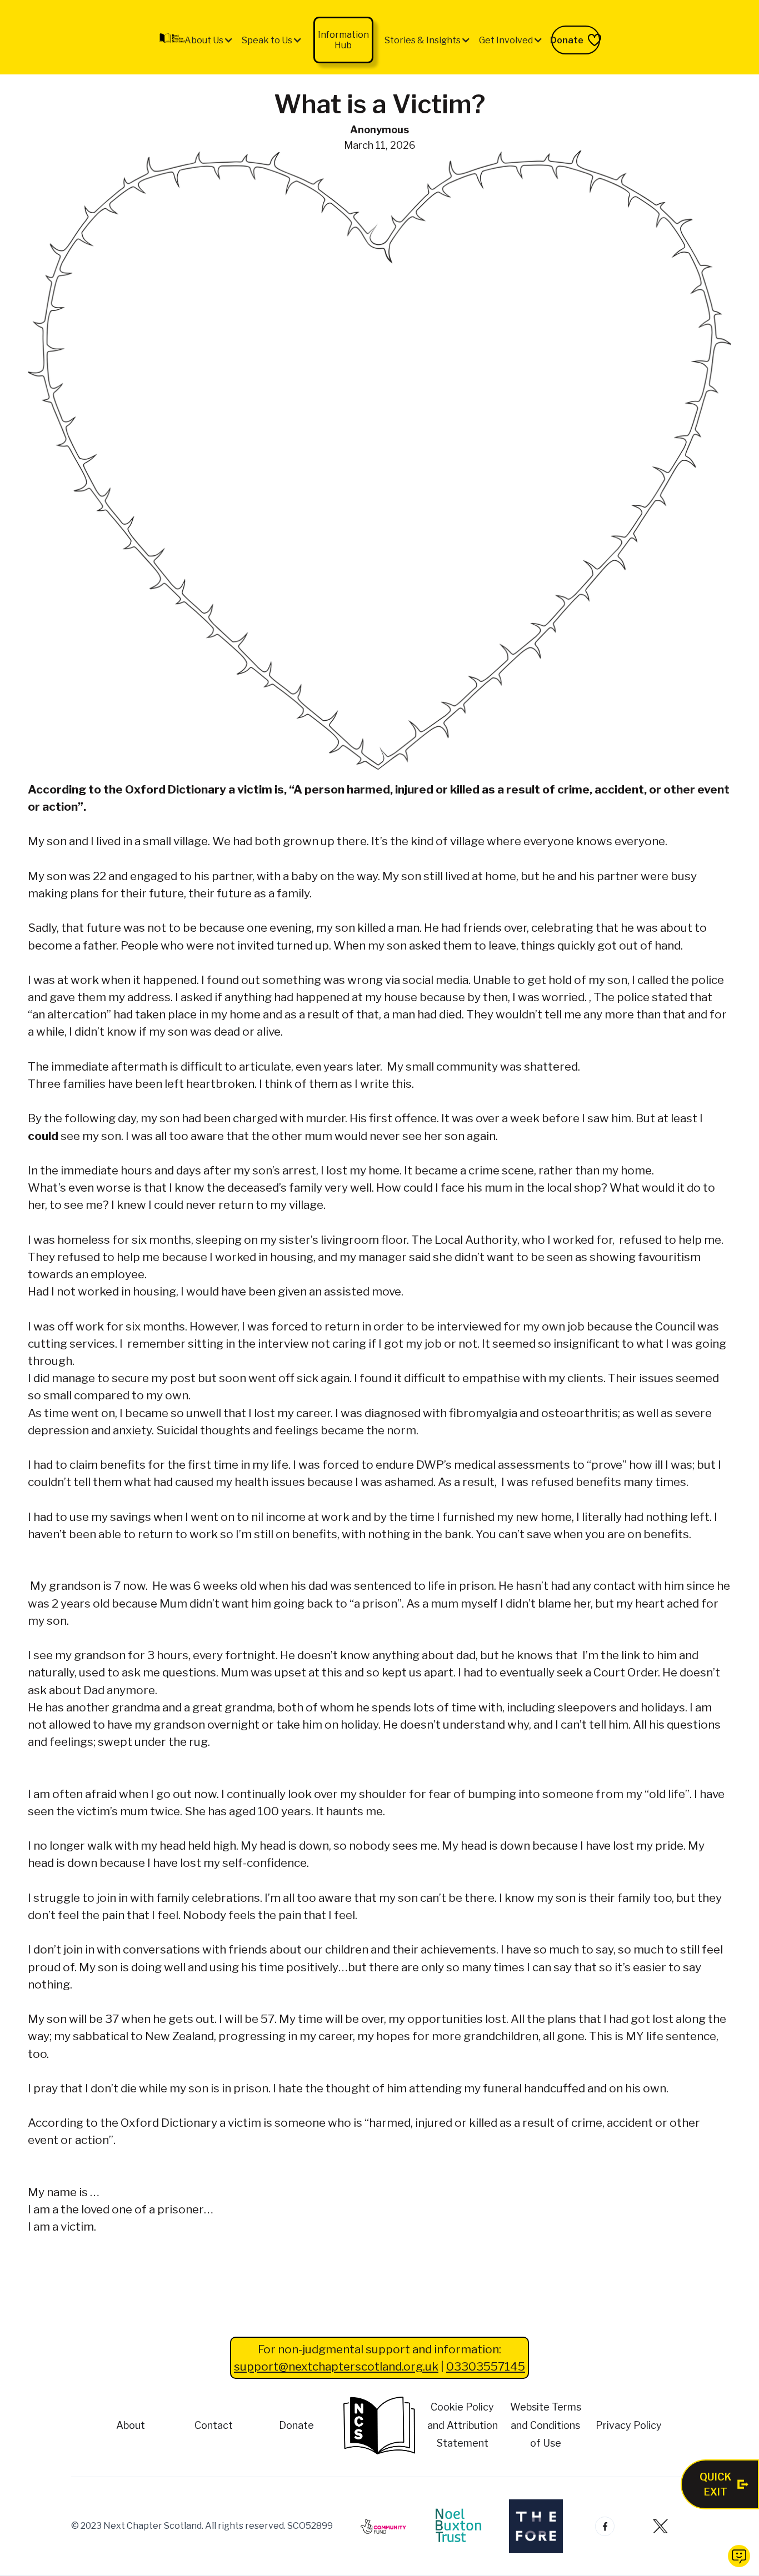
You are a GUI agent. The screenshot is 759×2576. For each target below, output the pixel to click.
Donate (296, 2425)
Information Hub (343, 40)
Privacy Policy (629, 2425)
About (131, 2425)
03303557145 (486, 2366)
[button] (209, 40)
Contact (214, 2425)
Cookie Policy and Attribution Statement (463, 2425)
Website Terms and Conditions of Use (546, 2425)
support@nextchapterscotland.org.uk (336, 2366)
